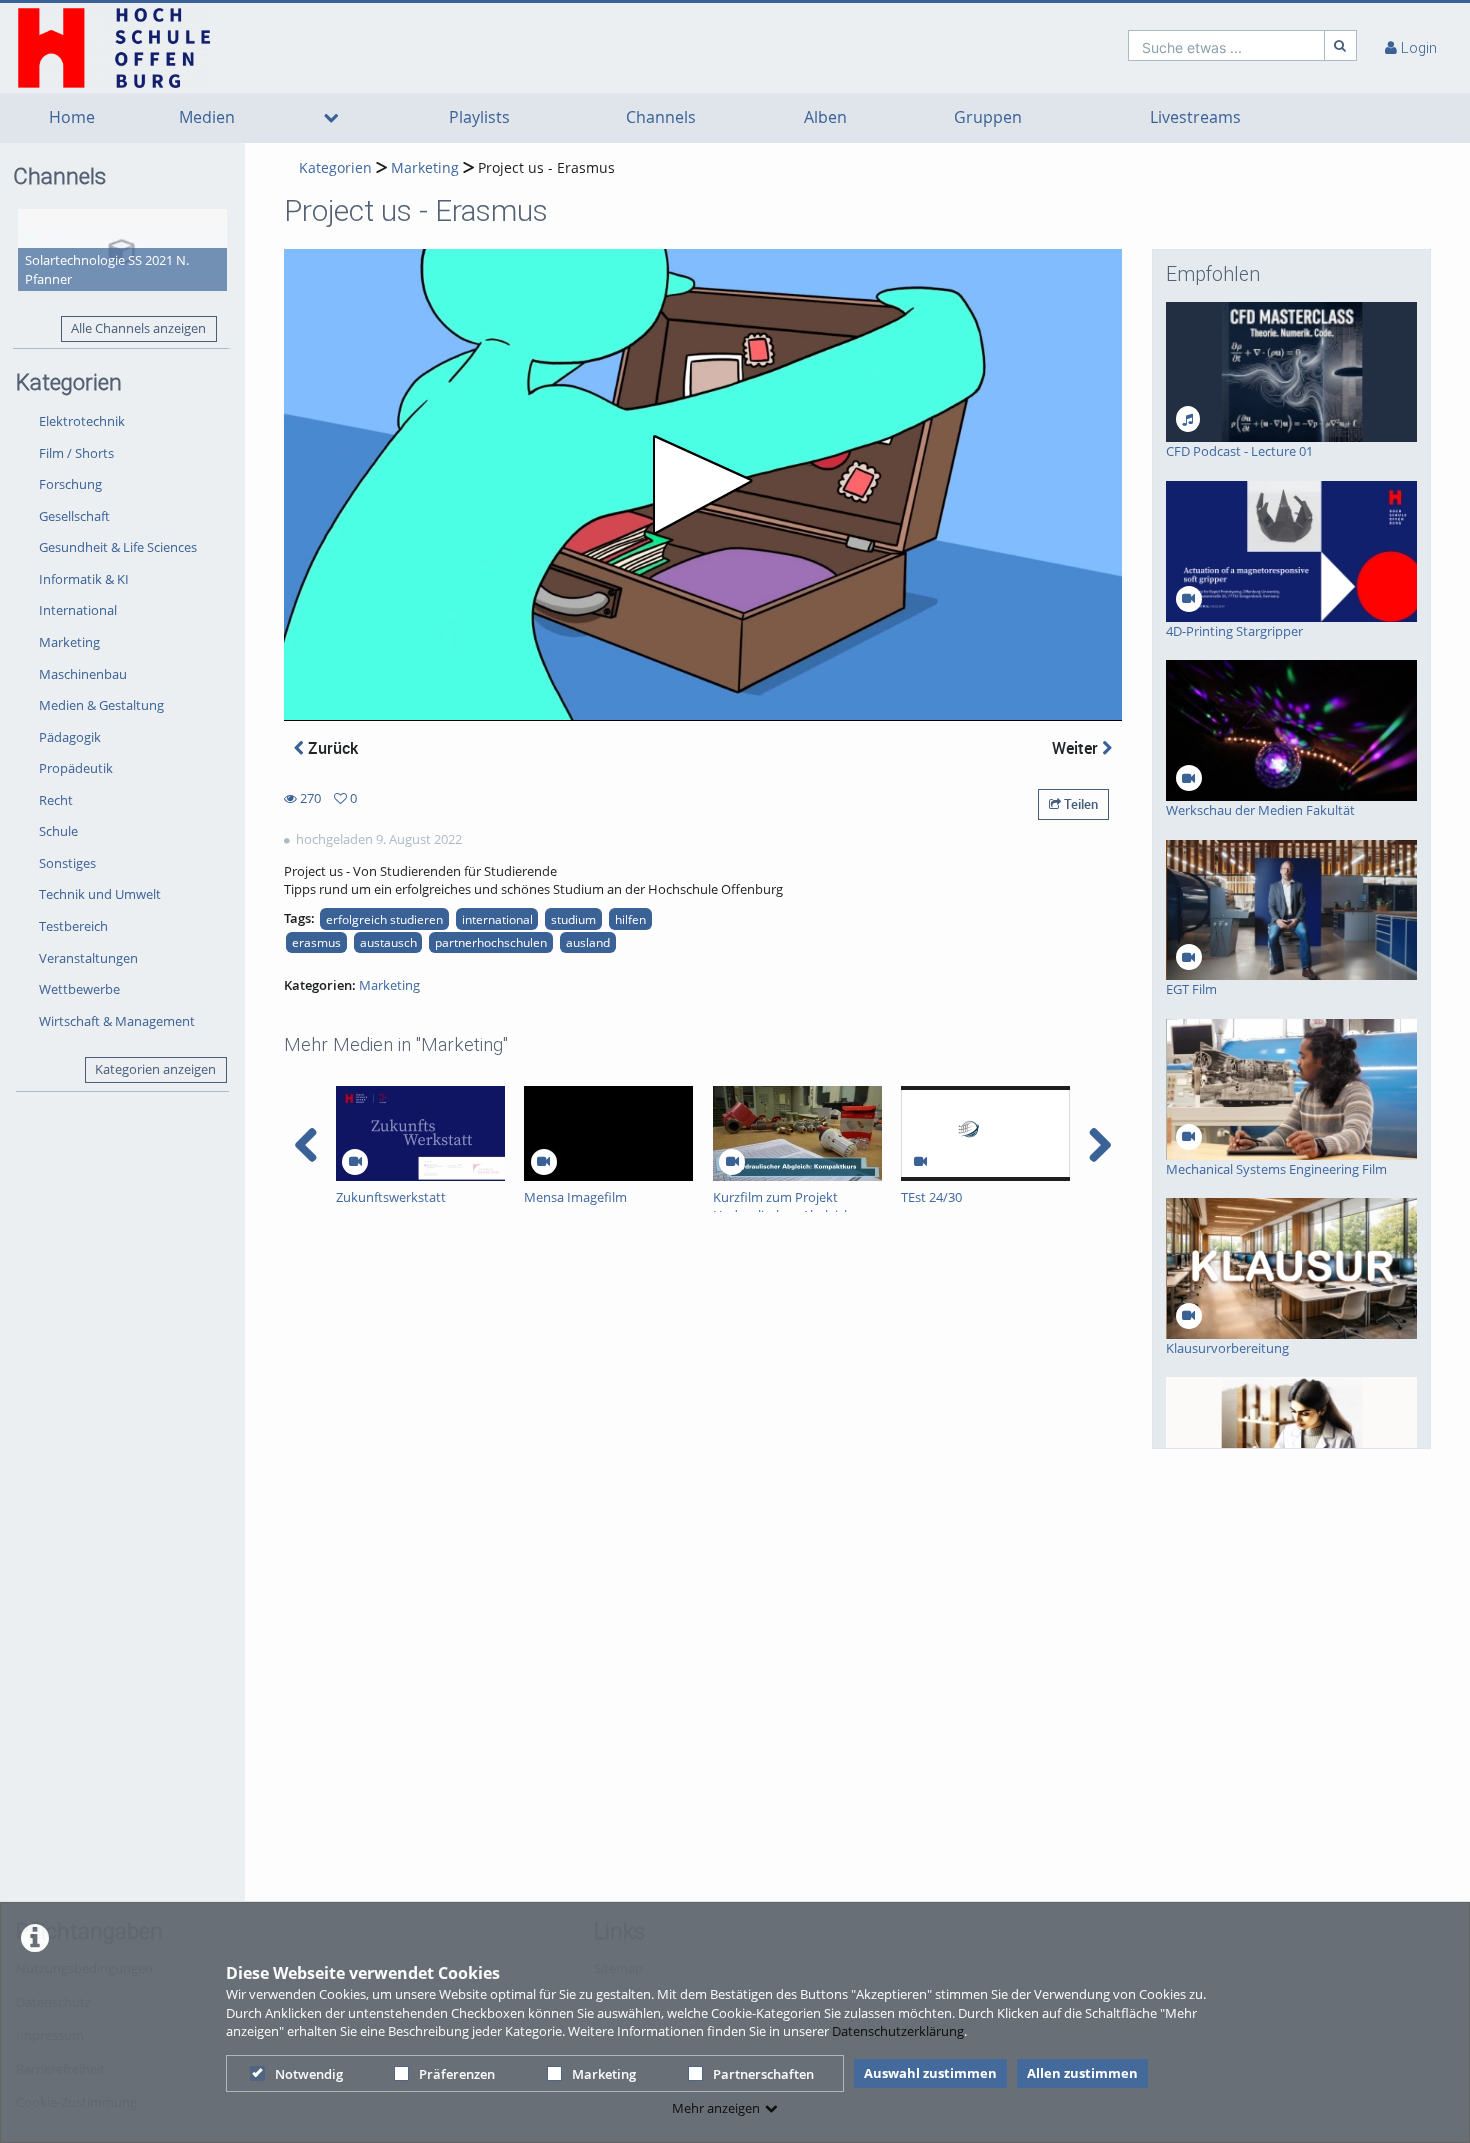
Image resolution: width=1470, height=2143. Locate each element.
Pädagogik (70, 737)
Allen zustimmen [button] (1082, 2073)
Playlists (479, 117)
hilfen (630, 919)
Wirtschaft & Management (117, 1021)
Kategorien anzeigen (155, 1069)
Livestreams (1195, 117)
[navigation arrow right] (1099, 1145)
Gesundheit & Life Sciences (118, 547)
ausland (588, 942)
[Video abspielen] (703, 485)
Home (72, 117)
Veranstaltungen (88, 958)
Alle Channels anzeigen (138, 328)
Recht (56, 800)
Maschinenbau (83, 674)
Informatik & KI (84, 579)
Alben (825, 117)
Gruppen (988, 117)
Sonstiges (67, 863)
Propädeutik (76, 768)
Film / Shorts (76, 453)
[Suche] (1341, 45)
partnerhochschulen (491, 942)
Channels (661, 117)
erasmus (316, 942)
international (497, 919)
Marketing (604, 2074)
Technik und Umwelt (100, 894)
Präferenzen (457, 2074)
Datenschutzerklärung (898, 2031)
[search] (1226, 45)
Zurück (331, 748)
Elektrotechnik (82, 421)
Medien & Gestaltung (101, 705)
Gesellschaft (74, 516)
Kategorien (335, 167)
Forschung (70, 484)
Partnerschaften (763, 2074)
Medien (207, 117)
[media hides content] (331, 118)
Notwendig (309, 2074)
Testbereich (73, 926)
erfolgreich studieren (384, 919)
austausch (388, 942)
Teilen (1079, 804)
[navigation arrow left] (306, 1145)
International (78, 610)
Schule (58, 831)
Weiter (1077, 748)
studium (573, 919)
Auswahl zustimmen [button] (930, 2073)
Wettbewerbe (79, 989)
